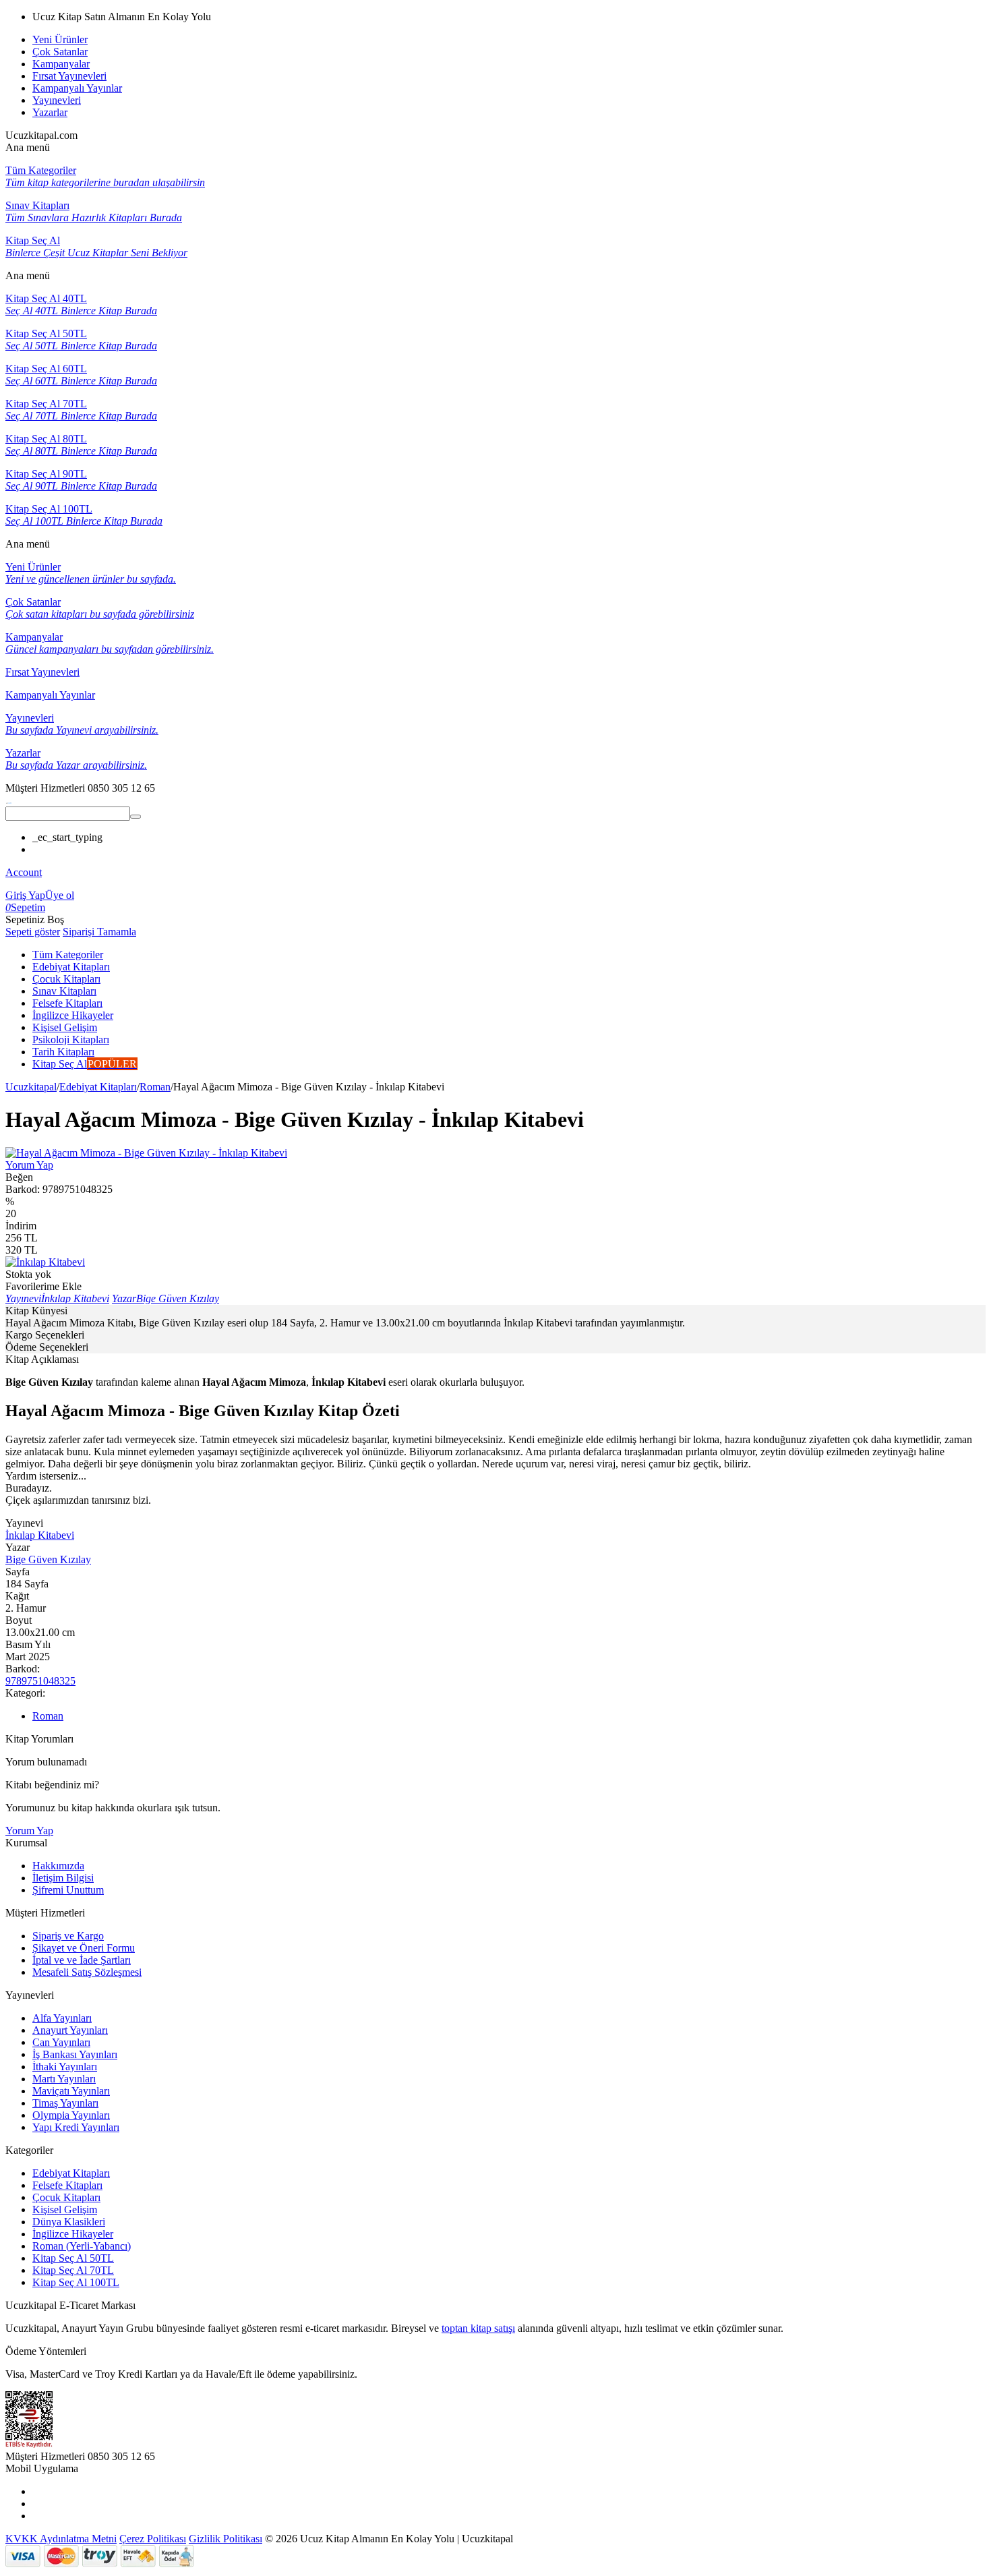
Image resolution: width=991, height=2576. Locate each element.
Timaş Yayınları (65, 2103)
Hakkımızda (58, 1866)
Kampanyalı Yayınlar (77, 88)
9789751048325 (40, 1681)
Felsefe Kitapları (67, 2185)
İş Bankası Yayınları (75, 2054)
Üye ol (60, 895)
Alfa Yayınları (62, 2018)
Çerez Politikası (153, 2539)
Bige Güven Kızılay (48, 1559)
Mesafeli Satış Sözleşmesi (87, 1972)
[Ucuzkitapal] (9, 800)
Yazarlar (50, 112)
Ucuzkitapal (31, 1087)
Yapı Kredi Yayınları (76, 2127)
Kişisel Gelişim (65, 2209)
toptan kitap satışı (478, 2328)
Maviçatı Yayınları (71, 2091)
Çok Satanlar (60, 52)
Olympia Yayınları (71, 2115)
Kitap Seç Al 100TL (76, 2282)
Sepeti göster (33, 932)
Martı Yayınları (64, 2079)
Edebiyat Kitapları (98, 1087)
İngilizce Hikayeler (73, 2234)
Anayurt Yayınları (70, 2030)
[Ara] (136, 817)
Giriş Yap (25, 895)
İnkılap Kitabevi (40, 1535)
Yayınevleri (57, 100)
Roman (155, 1087)
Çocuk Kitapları (66, 2197)
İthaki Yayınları (65, 2067)
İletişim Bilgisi (63, 1878)
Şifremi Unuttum (68, 1890)
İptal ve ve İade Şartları (82, 1960)
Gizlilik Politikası (226, 2539)
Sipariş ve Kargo (68, 1936)
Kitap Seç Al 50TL (73, 2258)
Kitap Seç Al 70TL (73, 2270)
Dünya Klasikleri (69, 2222)
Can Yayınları (61, 2042)
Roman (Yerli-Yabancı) (82, 2246)
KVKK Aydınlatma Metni (61, 2539)
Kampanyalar (61, 64)
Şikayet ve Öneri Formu (84, 1948)
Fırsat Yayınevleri (69, 76)
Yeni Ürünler (60, 39)
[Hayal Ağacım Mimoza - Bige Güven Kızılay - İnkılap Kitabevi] (146, 1153)
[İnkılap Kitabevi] (45, 1262)
